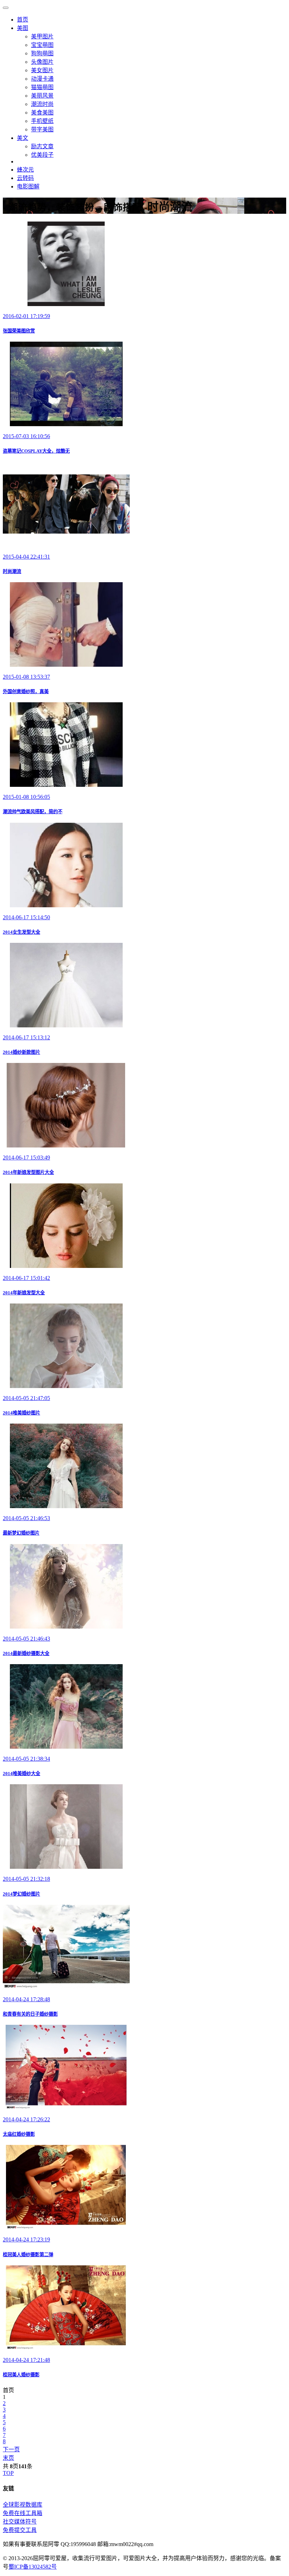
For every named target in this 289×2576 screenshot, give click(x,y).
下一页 (11, 2449)
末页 (8, 2458)
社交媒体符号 (20, 2522)
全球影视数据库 (23, 2505)
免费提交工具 (20, 2530)
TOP (8, 2473)
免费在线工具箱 (23, 2513)
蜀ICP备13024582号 (33, 2567)
